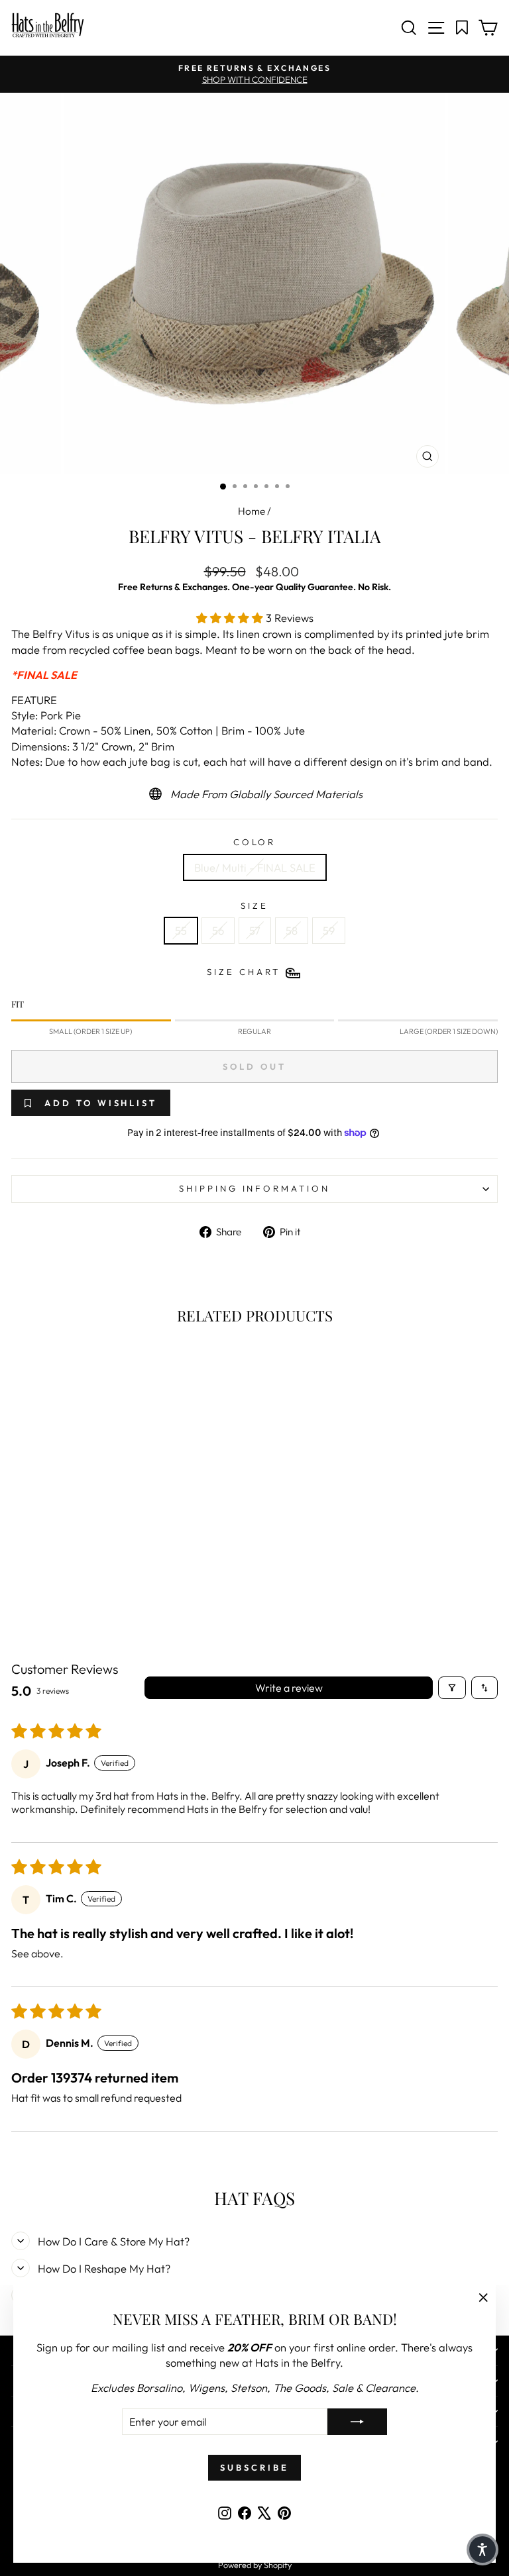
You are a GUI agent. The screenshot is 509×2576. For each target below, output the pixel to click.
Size (254, 905)
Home (252, 511)
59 (329, 930)
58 (292, 930)
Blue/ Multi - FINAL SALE (255, 867)
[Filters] (452, 1688)
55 (181, 930)
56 (218, 930)
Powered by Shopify (255, 2565)
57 (255, 930)
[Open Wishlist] (462, 28)
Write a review (289, 1688)
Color (255, 842)
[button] (231, 618)
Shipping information (255, 1188)
